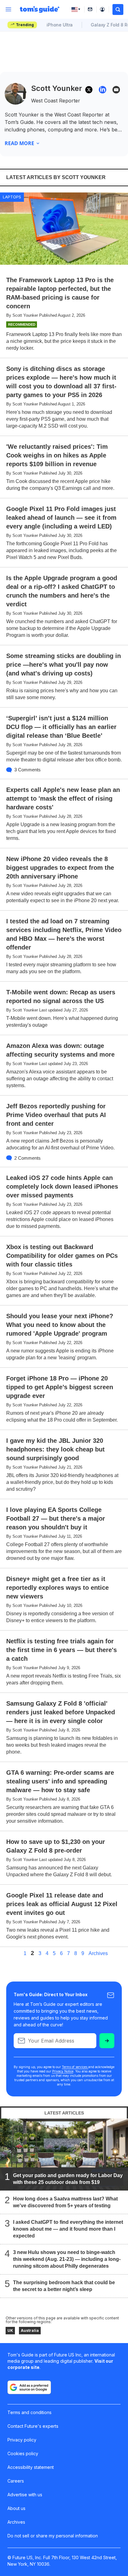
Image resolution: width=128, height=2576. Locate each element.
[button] (118, 9)
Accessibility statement (31, 2467)
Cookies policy (23, 2453)
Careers (16, 2481)
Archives (98, 1953)
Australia (30, 2330)
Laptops (12, 197)
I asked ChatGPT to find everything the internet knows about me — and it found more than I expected (68, 2229)
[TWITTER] (89, 90)
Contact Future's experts (33, 2426)
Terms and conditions (30, 2412)
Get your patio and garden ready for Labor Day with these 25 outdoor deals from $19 (68, 2179)
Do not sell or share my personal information (53, 2536)
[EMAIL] (116, 90)
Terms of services (75, 2067)
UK (10, 2330)
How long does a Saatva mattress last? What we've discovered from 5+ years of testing (65, 2202)
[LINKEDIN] (103, 90)
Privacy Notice (63, 2071)
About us (16, 2508)
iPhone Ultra (60, 25)
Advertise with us (25, 2495)
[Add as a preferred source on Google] (29, 2387)
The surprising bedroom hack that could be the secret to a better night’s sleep (64, 2286)
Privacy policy (22, 2440)
